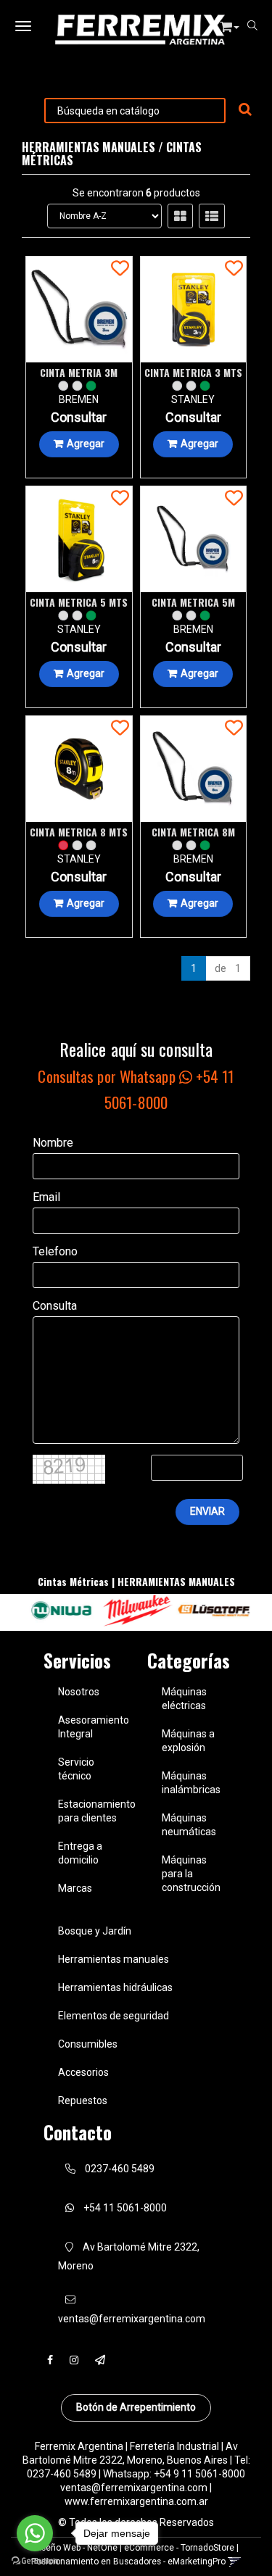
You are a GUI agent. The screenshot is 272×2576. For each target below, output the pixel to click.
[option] (60, 1611)
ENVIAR (207, 1511)
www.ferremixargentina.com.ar (136, 2501)
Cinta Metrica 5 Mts (79, 602)
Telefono (55, 1251)
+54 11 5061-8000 (124, 2208)
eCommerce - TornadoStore (179, 2548)
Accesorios (83, 2072)
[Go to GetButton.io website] (35, 2561)
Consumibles (88, 2044)
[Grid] (180, 216)
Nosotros (79, 1692)
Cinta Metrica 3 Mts (193, 372)
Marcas (75, 1888)
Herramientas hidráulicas (115, 1987)
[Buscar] (245, 110)
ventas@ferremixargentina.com (134, 2488)
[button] (230, 24)
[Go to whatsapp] (35, 2533)
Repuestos (83, 2101)
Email (46, 1197)
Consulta (55, 1306)
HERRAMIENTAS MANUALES (88, 147)
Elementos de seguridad (114, 2016)
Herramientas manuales (114, 1959)
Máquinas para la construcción (191, 1874)
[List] (212, 216)
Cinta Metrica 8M (193, 832)
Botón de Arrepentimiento (136, 2407)
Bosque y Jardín (95, 1931)
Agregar (86, 444)
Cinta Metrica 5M (193, 602)
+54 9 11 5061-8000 (199, 2474)
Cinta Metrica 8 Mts (79, 832)
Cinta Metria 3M (79, 372)
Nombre (53, 1143)
